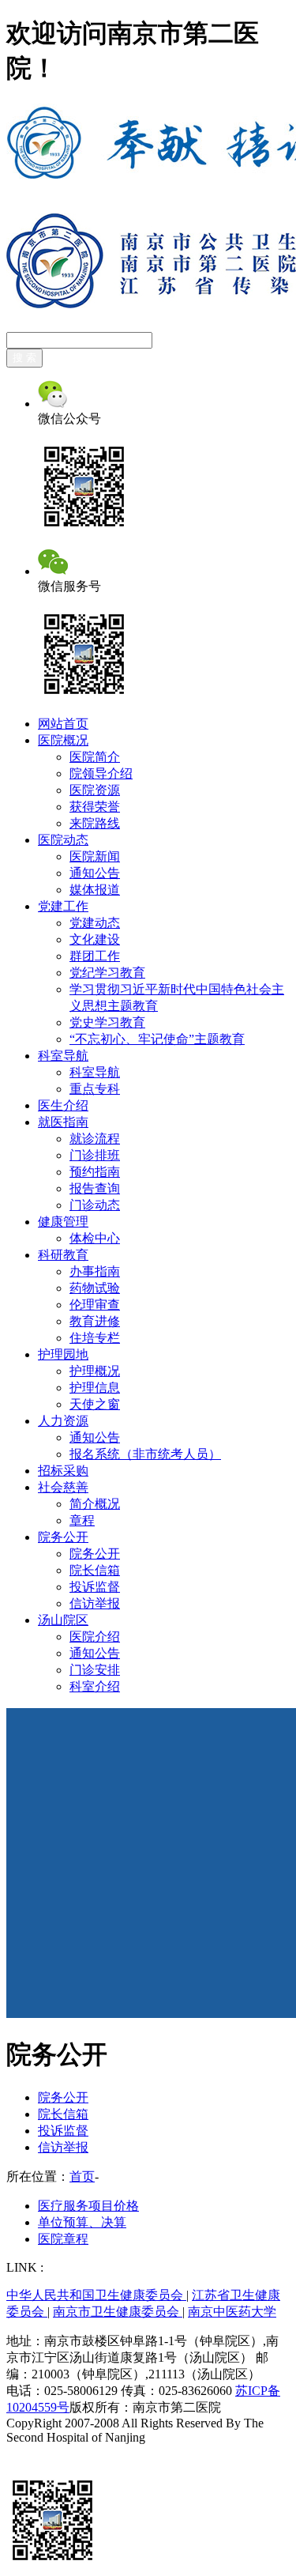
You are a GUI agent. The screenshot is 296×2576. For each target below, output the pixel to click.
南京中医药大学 (232, 2312)
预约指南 (95, 1172)
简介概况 (95, 1504)
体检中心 (95, 1238)
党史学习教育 (107, 1022)
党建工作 (63, 906)
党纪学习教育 (107, 973)
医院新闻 (95, 856)
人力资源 (63, 1421)
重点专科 (95, 1089)
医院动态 (63, 840)
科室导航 (63, 1056)
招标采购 (63, 1471)
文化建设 (95, 939)
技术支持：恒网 (51, 2452)
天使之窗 (95, 1404)
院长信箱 (95, 1570)
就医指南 (63, 1122)
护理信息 (95, 1388)
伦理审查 (95, 1305)
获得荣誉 (95, 807)
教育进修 (95, 1321)
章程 (82, 1520)
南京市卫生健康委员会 (118, 2312)
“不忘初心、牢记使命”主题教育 (157, 1039)
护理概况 (95, 1371)
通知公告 (95, 873)
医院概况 (63, 740)
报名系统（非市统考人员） (145, 1454)
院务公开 (63, 1537)
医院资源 (95, 790)
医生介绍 (63, 1105)
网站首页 (63, 724)
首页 (82, 2176)
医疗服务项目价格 (88, 2206)
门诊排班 (95, 1155)
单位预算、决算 (82, 2222)
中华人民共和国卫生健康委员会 (96, 2295)
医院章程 (63, 2239)
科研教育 (63, 1255)
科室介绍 (95, 1686)
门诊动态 (95, 1205)
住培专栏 (95, 1338)
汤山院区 (63, 1620)
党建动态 (95, 923)
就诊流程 (95, 1139)
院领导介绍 (101, 773)
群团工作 (95, 956)
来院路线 (95, 823)
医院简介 (95, 757)
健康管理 (63, 1222)
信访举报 (95, 1603)
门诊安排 (95, 1670)
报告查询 (95, 1188)
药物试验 (95, 1288)
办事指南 (95, 1271)
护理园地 (63, 1354)
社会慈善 (63, 1487)
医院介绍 (95, 1637)
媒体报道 (95, 890)
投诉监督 (95, 1587)
